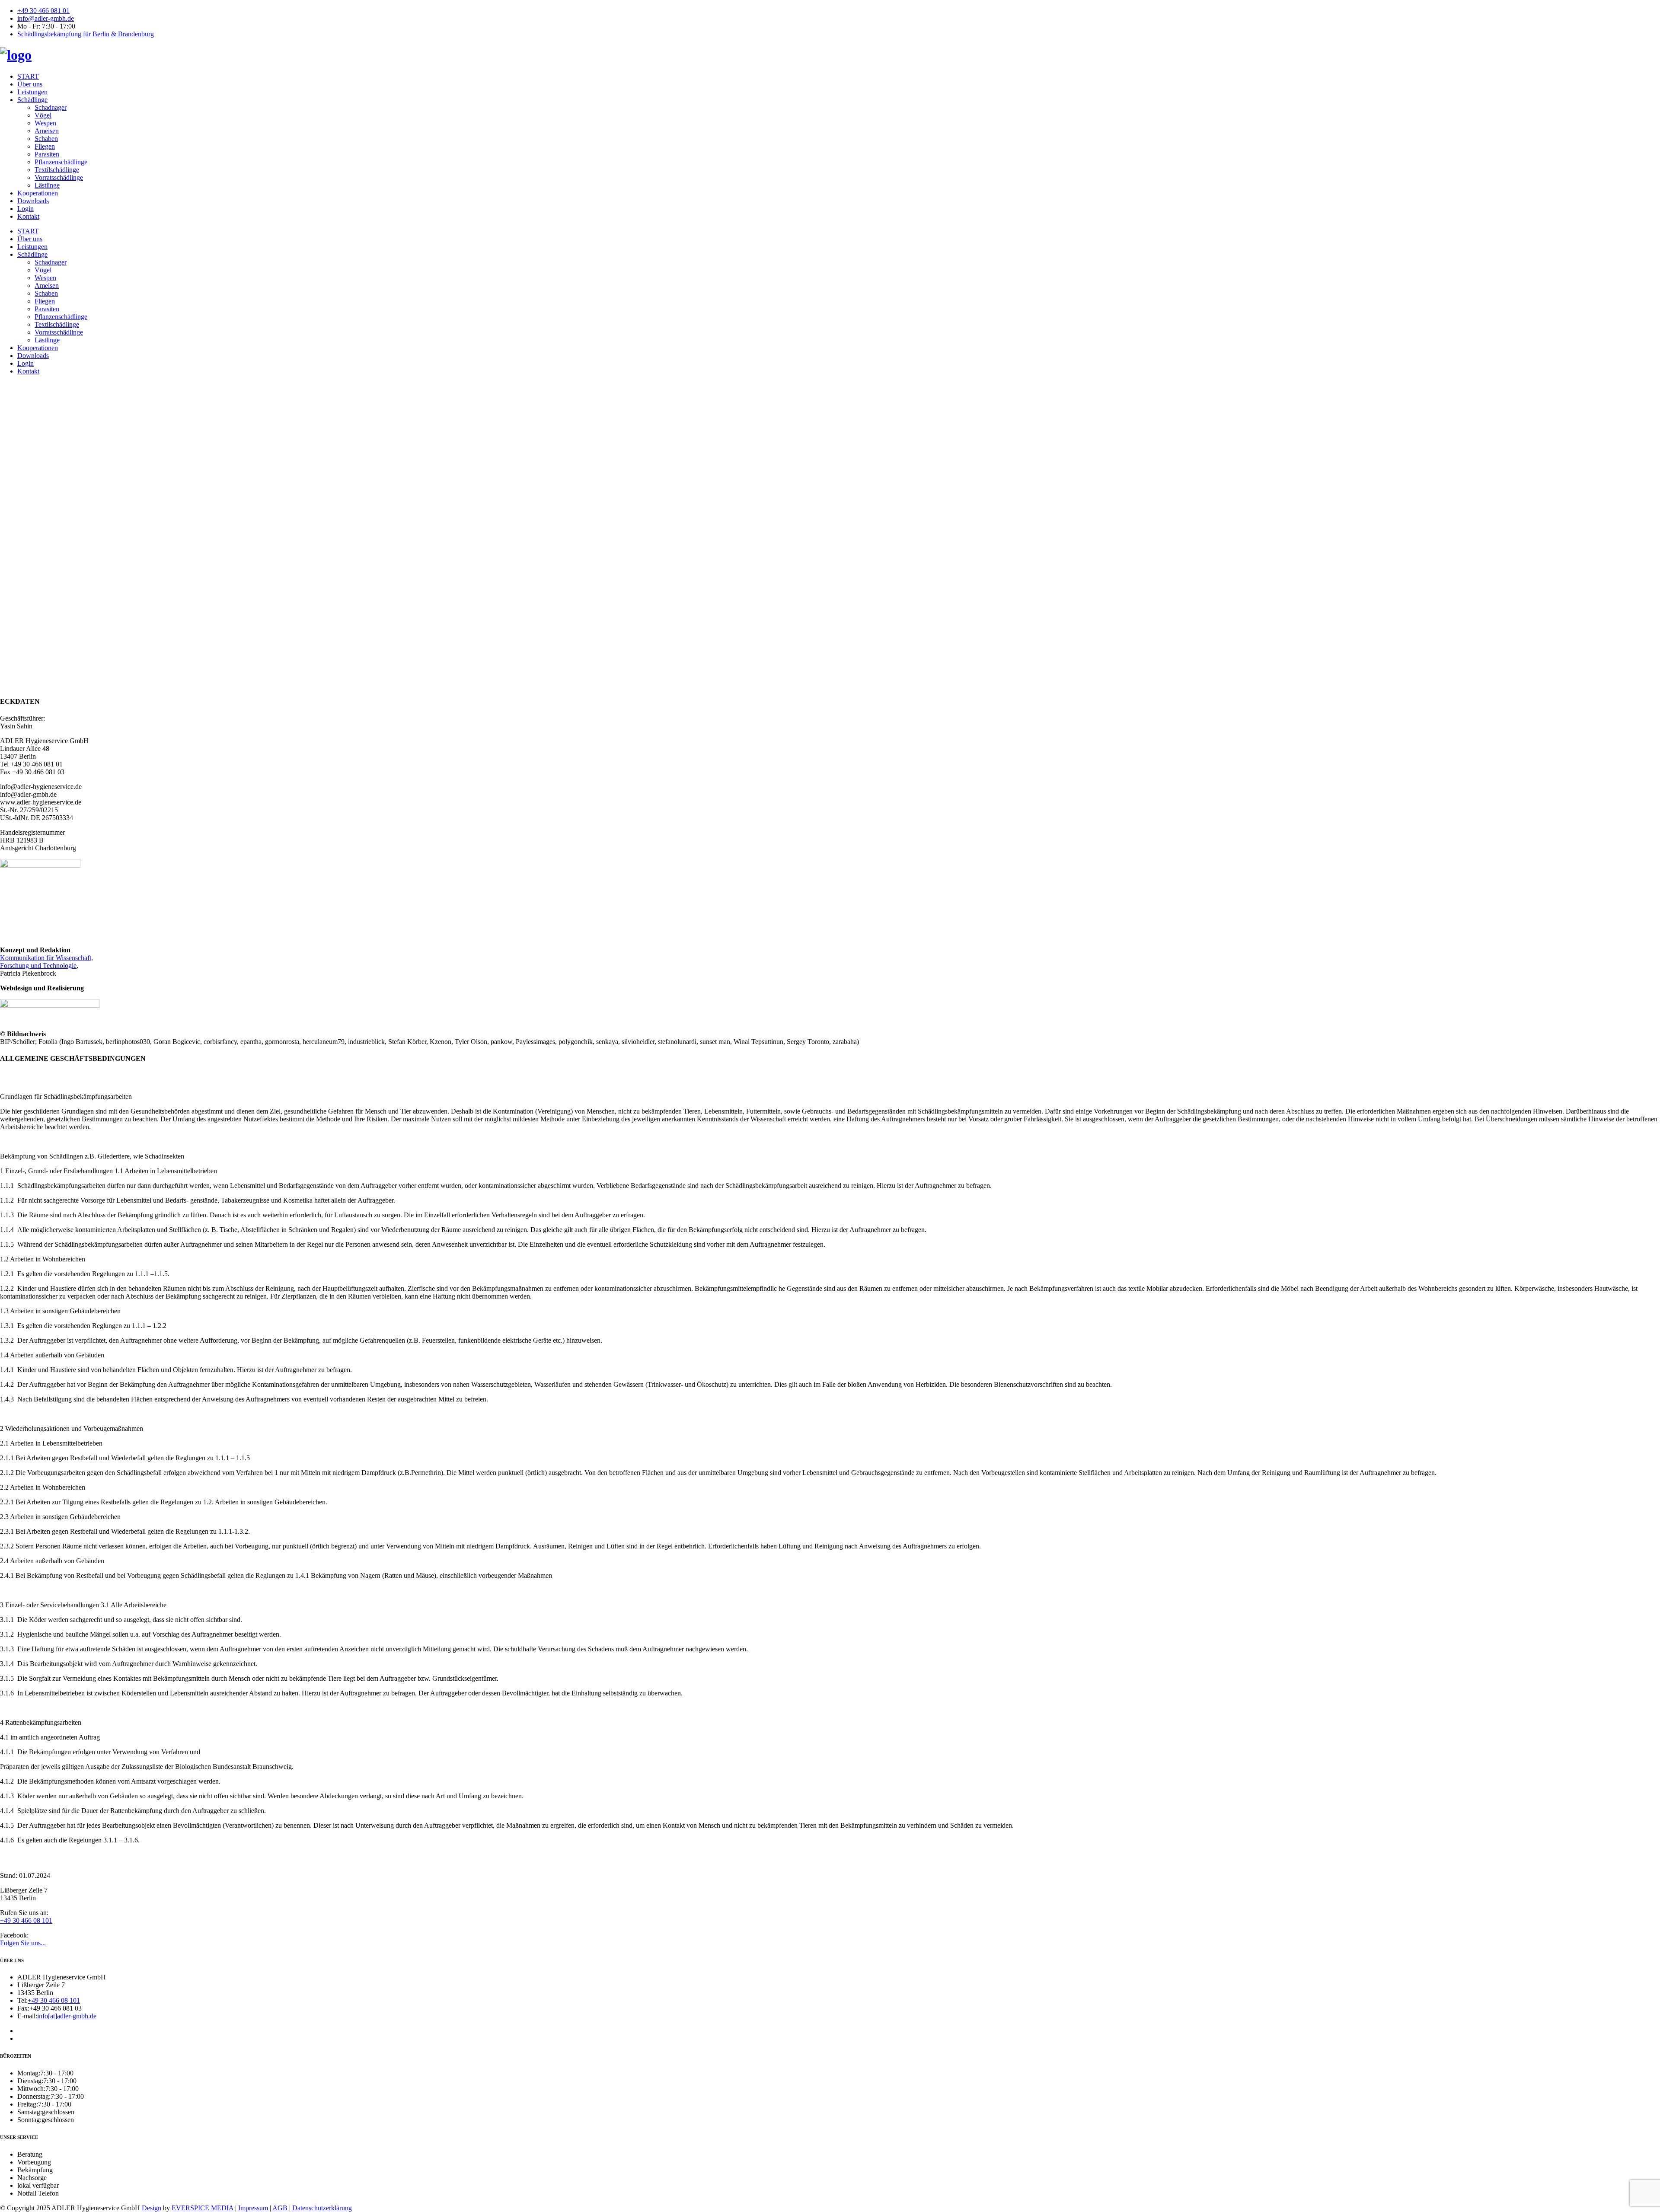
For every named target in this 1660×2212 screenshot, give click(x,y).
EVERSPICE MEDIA (203, 2208)
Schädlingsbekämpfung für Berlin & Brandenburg (86, 34)
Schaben (46, 139)
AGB (280, 2208)
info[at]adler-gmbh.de (67, 2016)
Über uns (30, 84)
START (28, 76)
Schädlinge (32, 100)
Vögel (43, 115)
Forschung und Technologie (38, 966)
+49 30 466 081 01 (43, 11)
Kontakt (28, 216)
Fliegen (45, 146)
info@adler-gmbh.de (46, 18)
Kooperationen (38, 193)
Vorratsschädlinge (59, 177)
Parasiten (47, 154)
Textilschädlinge (57, 170)
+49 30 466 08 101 (26, 1920)
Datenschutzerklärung (322, 2208)
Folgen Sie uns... (23, 1943)
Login (26, 209)
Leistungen (32, 92)
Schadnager (51, 107)
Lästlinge (47, 185)
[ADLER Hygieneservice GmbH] (16, 55)
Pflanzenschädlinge (61, 162)
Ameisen (47, 131)
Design (152, 2208)
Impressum (253, 2208)
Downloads (33, 201)
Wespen (45, 123)
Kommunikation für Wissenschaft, (46, 958)
